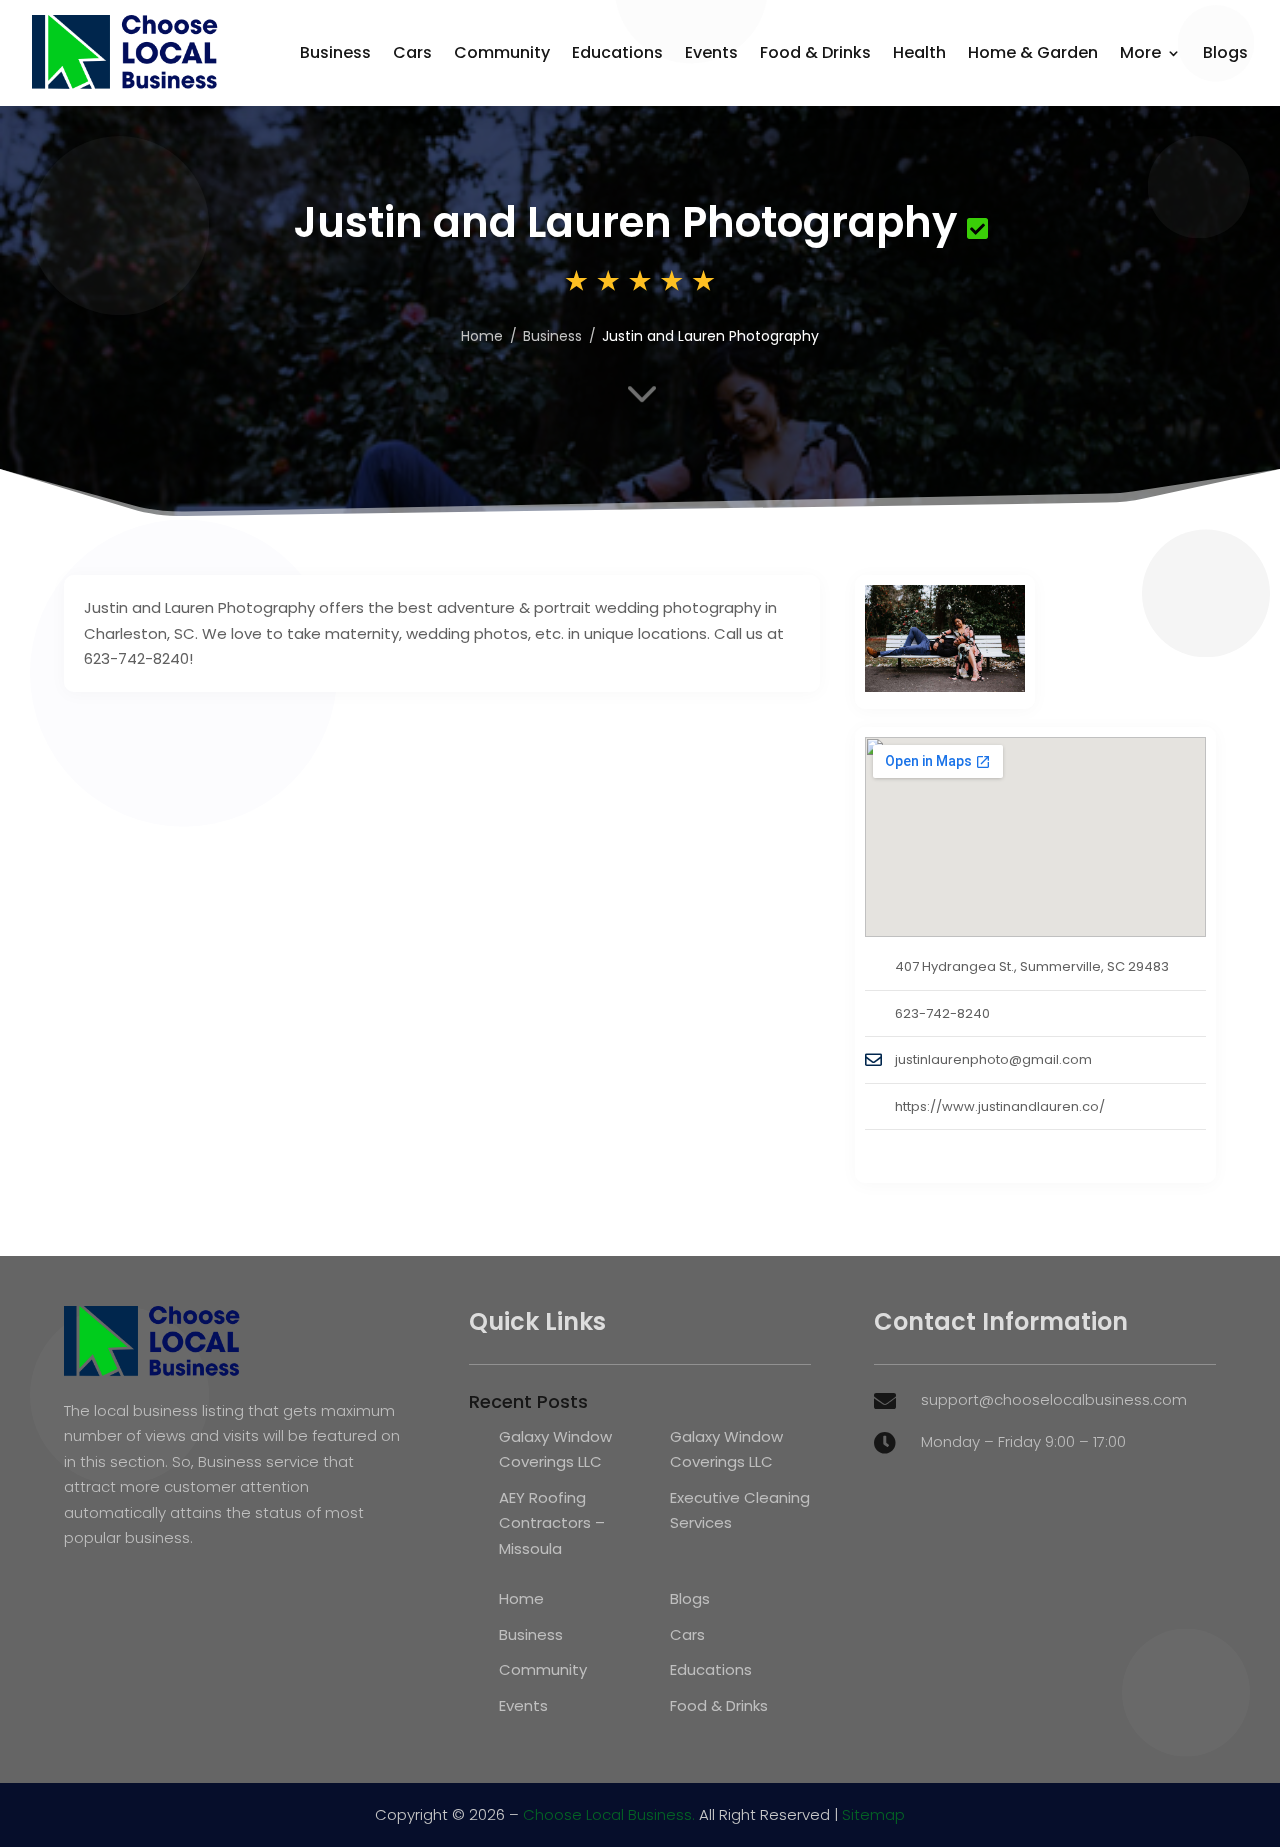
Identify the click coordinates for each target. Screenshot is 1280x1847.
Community (502, 52)
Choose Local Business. (609, 1814)
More (1140, 52)
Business (335, 52)
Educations (617, 52)
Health (919, 52)
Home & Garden (1033, 52)
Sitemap (873, 1814)
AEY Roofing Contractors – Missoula (552, 1523)
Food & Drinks (815, 52)
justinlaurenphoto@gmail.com (993, 1059)
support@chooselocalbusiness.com (1054, 1399)
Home (482, 336)
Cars (412, 52)
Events (711, 52)
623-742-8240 (942, 1013)
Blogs (1225, 52)
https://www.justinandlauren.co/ (1000, 1106)
